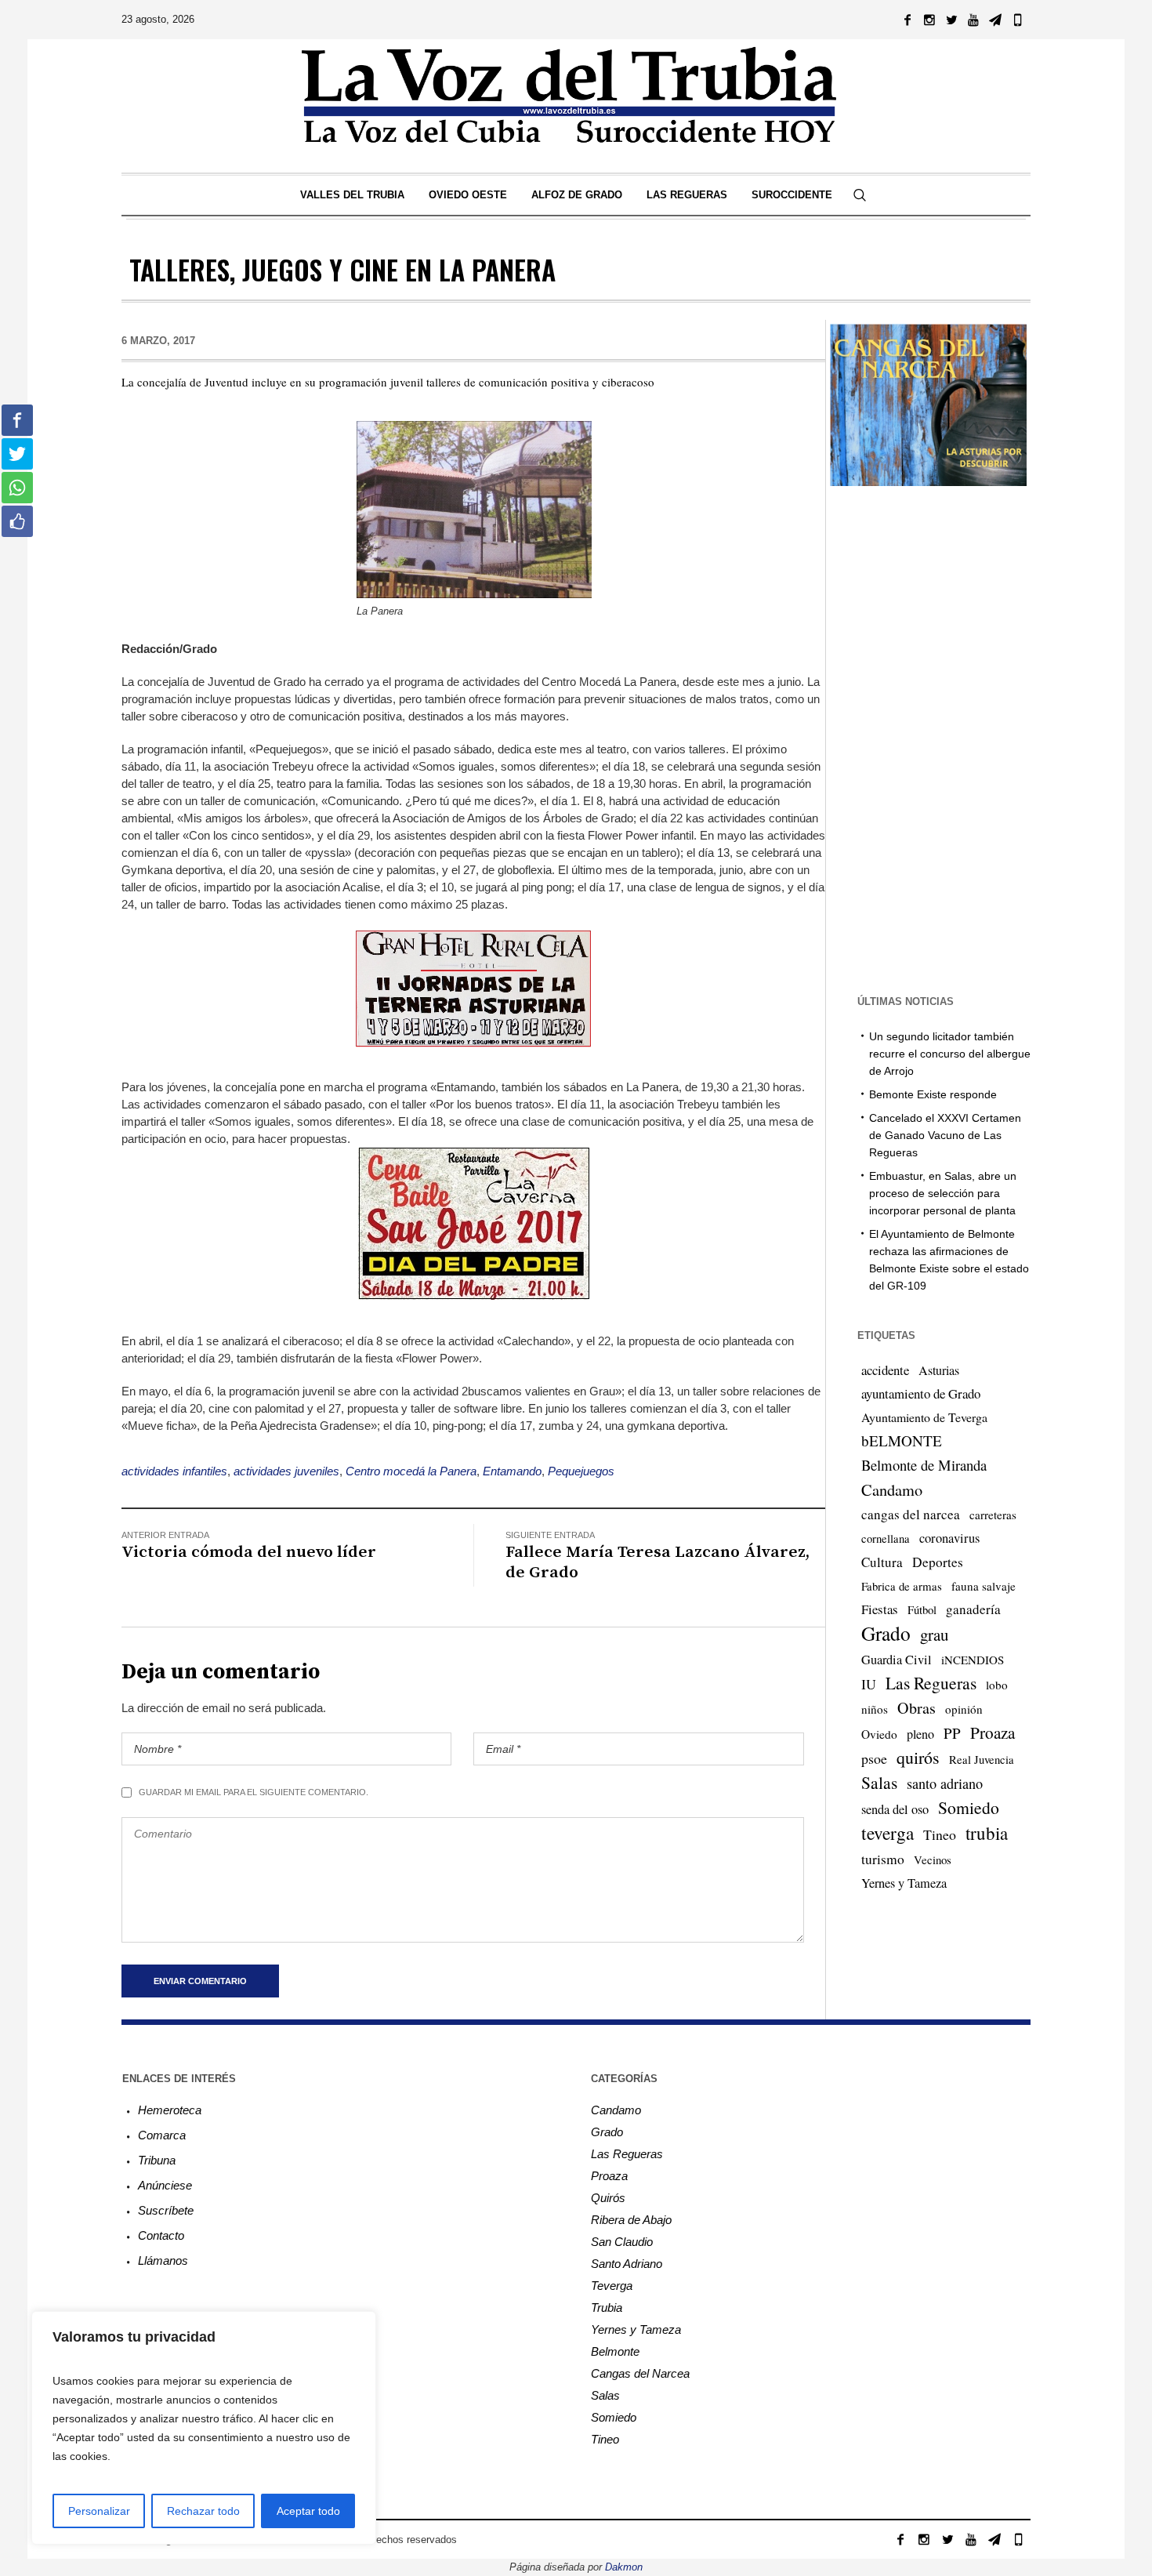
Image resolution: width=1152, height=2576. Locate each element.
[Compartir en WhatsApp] (17, 488)
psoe (874, 1758)
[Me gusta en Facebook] (17, 521)
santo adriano (945, 1783)
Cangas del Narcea (640, 2373)
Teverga (612, 2286)
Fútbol (922, 1609)
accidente (885, 1370)
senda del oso (895, 1809)
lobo (997, 1685)
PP (952, 1733)
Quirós (608, 2198)
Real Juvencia (982, 1759)
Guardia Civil (897, 1660)
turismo (883, 1859)
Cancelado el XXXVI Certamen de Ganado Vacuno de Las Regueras (945, 1135)
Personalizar (99, 2511)
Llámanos (163, 2260)
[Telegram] (995, 20)
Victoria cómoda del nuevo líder (249, 1552)
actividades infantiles (174, 1471)
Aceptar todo (308, 2511)
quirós (918, 1757)
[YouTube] (973, 20)
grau (934, 1634)
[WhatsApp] (1017, 20)
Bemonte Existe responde (933, 1094)
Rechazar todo (203, 2511)
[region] (204, 2428)
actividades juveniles (286, 1471)
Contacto (161, 2235)
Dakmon (624, 2567)
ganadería (973, 1609)
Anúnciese (165, 2185)
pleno (920, 1734)
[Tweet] (17, 454)
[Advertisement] (928, 738)
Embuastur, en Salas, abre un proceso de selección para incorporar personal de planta (943, 1193)
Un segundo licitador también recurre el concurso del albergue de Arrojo (950, 1054)
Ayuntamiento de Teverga (924, 1417)
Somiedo (969, 1807)
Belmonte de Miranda (924, 1465)
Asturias (939, 1370)
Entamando (512, 1471)
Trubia (607, 2308)
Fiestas (880, 1609)
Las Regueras (931, 1683)
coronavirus (949, 1538)
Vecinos (933, 1859)
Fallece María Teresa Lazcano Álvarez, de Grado (658, 1562)
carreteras (993, 1515)
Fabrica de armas (902, 1586)
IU (869, 1684)
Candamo (892, 1489)
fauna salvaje (984, 1586)
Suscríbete (166, 2210)
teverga (888, 1833)
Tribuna (157, 2160)
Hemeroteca (170, 2110)
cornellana (886, 1538)
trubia (987, 1833)
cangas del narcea (911, 1514)
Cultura (882, 1562)
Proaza (993, 1732)
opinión (964, 1709)
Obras (917, 1708)
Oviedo (879, 1734)
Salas (879, 1782)
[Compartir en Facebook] (17, 420)
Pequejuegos (581, 1471)
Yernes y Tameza (904, 1883)
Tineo (940, 1834)
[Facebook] (907, 20)
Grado (886, 1633)
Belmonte (615, 2351)
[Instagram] (929, 20)
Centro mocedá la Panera (411, 1471)
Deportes (938, 1562)
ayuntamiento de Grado (921, 1393)
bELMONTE (902, 1440)
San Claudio (622, 2242)
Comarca (162, 2135)
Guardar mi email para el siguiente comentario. (254, 1792)
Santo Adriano (627, 2264)
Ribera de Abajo (631, 2220)
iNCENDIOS (973, 1660)
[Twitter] (951, 20)
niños (875, 1709)
